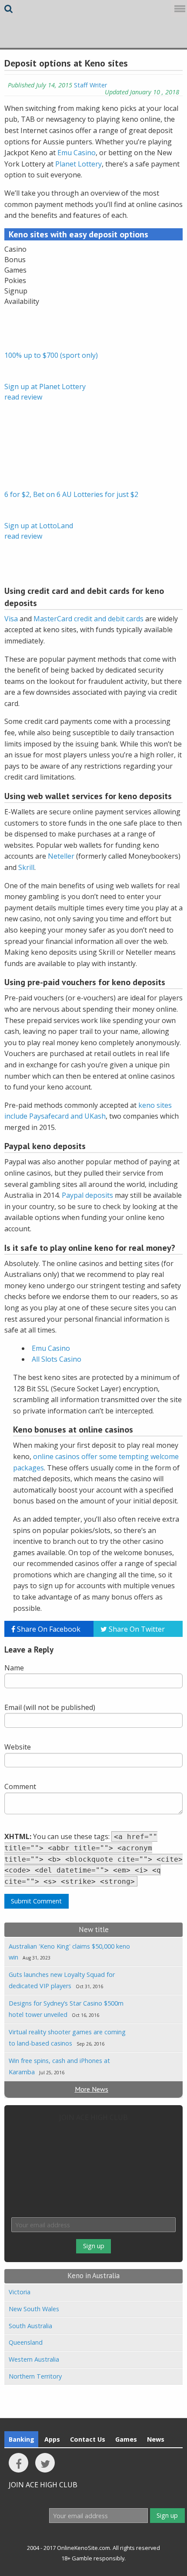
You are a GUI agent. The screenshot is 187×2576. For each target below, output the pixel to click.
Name (14, 1668)
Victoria (20, 2292)
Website (18, 1747)
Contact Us (88, 2439)
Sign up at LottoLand (39, 526)
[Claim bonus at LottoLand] (26, 467)
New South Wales (34, 2309)
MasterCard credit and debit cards (88, 619)
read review (23, 397)
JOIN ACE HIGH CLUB (93, 2117)
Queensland (26, 2342)
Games (126, 2439)
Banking (22, 2439)
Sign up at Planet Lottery (45, 387)
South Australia (30, 2326)
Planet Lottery (78, 164)
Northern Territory (35, 2376)
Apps (52, 2439)
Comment (20, 1786)
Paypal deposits (87, 1195)
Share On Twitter (136, 1629)
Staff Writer (90, 85)
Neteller (61, 856)
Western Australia (34, 2359)
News (156, 2439)
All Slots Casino (57, 1359)
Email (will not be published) (50, 1707)
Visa (11, 619)
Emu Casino (77, 153)
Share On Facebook (48, 1629)
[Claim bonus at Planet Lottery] (26, 327)
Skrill (26, 867)
